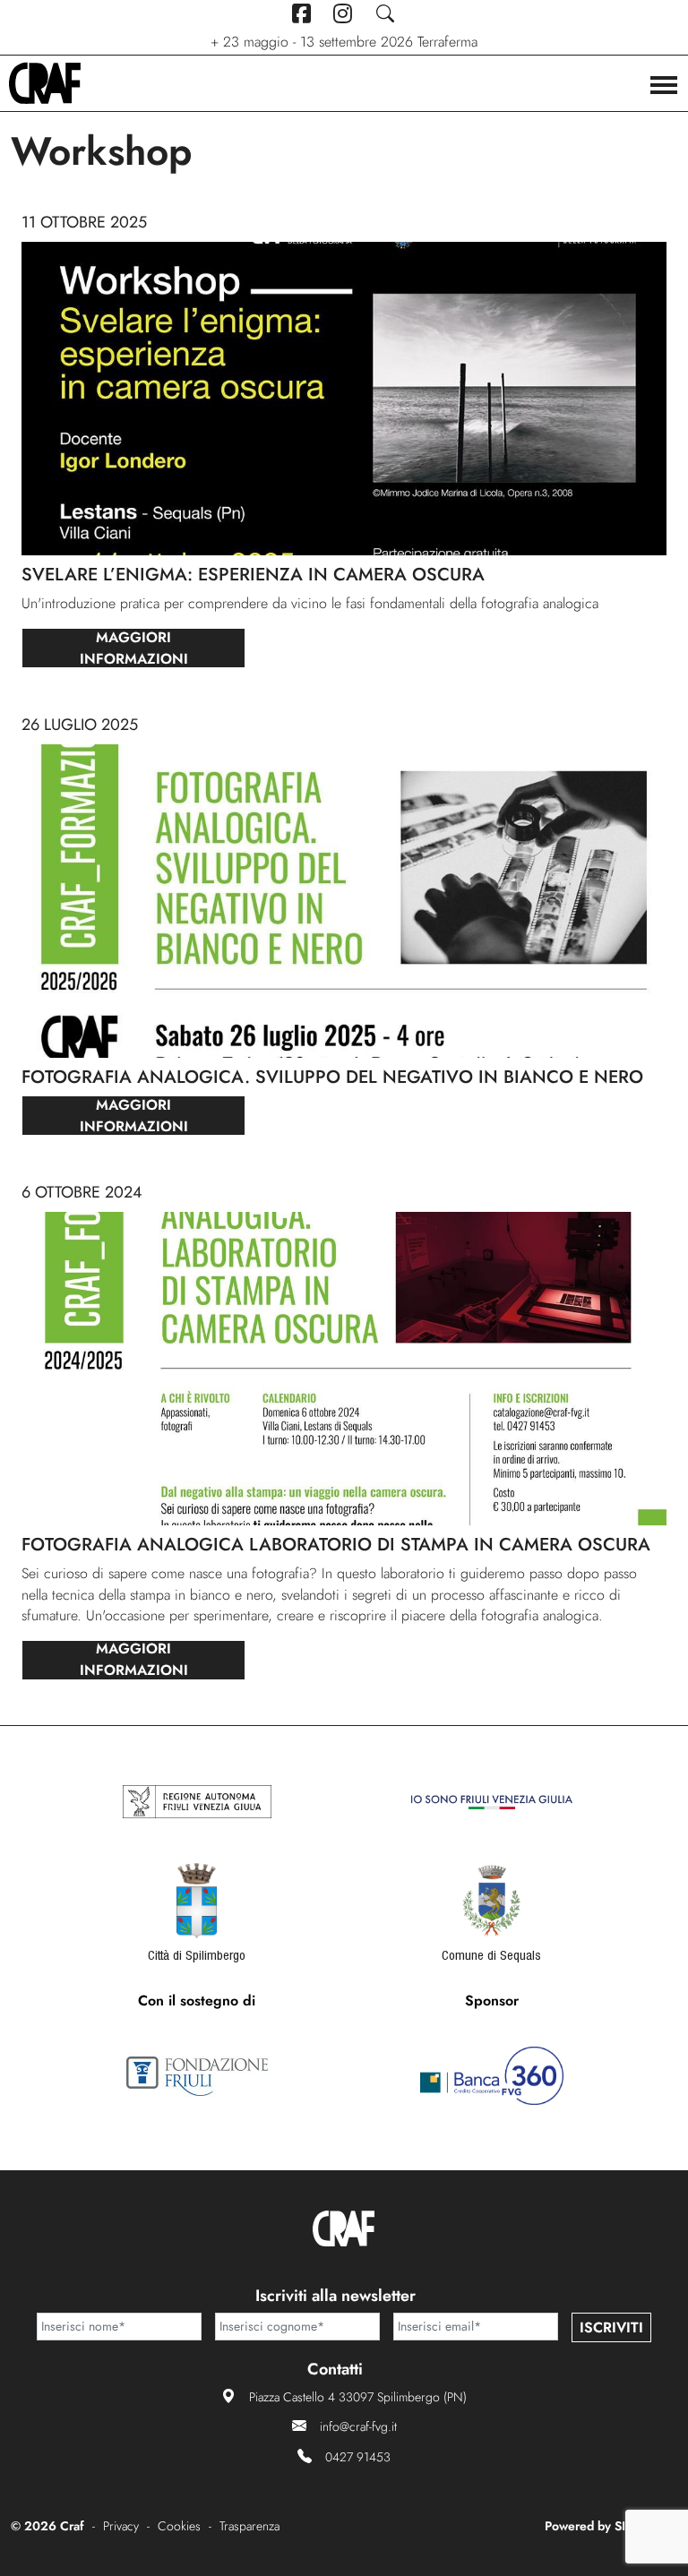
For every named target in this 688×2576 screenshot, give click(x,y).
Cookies (179, 2526)
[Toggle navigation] (664, 87)
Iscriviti (611, 2327)
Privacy (121, 2526)
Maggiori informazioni (134, 648)
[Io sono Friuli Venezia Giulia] (492, 1802)
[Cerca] (386, 14)
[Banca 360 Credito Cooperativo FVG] (492, 2076)
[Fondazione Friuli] (197, 2076)
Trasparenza (249, 2526)
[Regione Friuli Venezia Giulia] (197, 1802)
